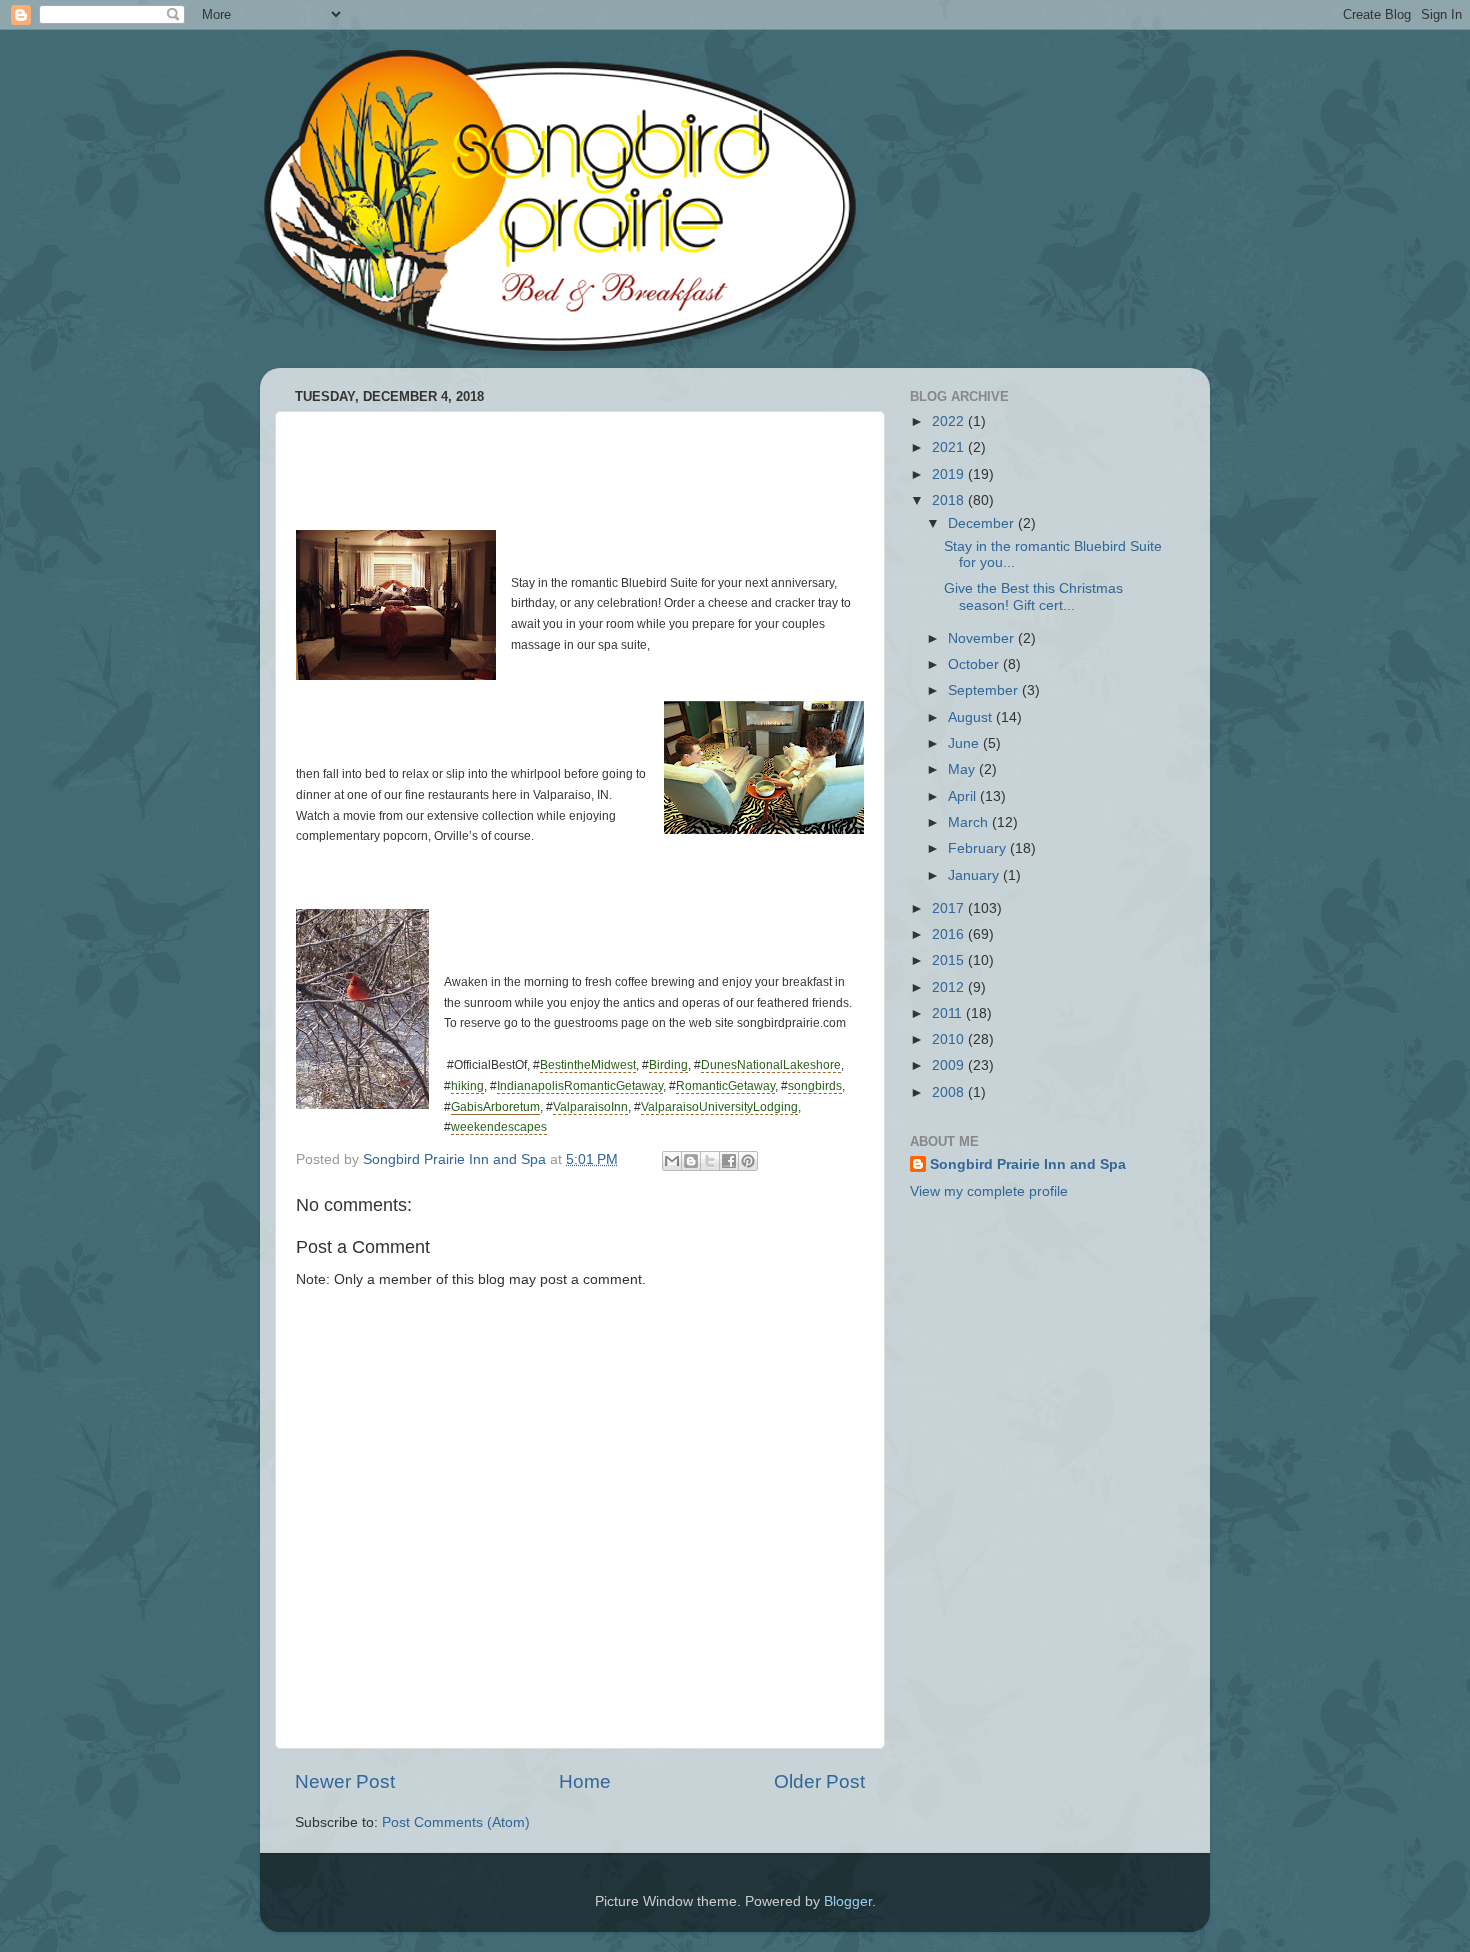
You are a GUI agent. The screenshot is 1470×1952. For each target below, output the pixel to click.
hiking (467, 1086)
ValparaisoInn (590, 1107)
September (985, 690)
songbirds (815, 1086)
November (983, 638)
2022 (950, 421)
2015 (950, 960)
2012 (950, 987)
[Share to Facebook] (729, 1161)
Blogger (848, 1901)
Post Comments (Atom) (456, 1822)
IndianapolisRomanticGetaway (580, 1086)
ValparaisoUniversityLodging (719, 1107)
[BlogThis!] (691, 1161)
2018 (950, 500)
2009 (950, 1065)
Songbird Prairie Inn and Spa (1028, 1164)
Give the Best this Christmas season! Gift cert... (1033, 596)
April (964, 796)
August (972, 717)
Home (585, 1781)
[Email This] (672, 1161)
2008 (950, 1092)
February (979, 848)
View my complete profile (989, 1191)
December (983, 523)
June (965, 743)
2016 (950, 934)
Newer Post (345, 1781)
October (975, 664)
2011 (949, 1013)
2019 (950, 474)
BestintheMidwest (588, 1065)
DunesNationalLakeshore (771, 1065)
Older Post (819, 1781)
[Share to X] (710, 1161)
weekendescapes (499, 1127)
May (963, 769)
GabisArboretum (495, 1107)
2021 (950, 447)
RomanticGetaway (725, 1086)
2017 (950, 908)
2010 (950, 1039)
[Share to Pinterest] (748, 1161)
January (975, 875)
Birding (668, 1065)
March (970, 822)
